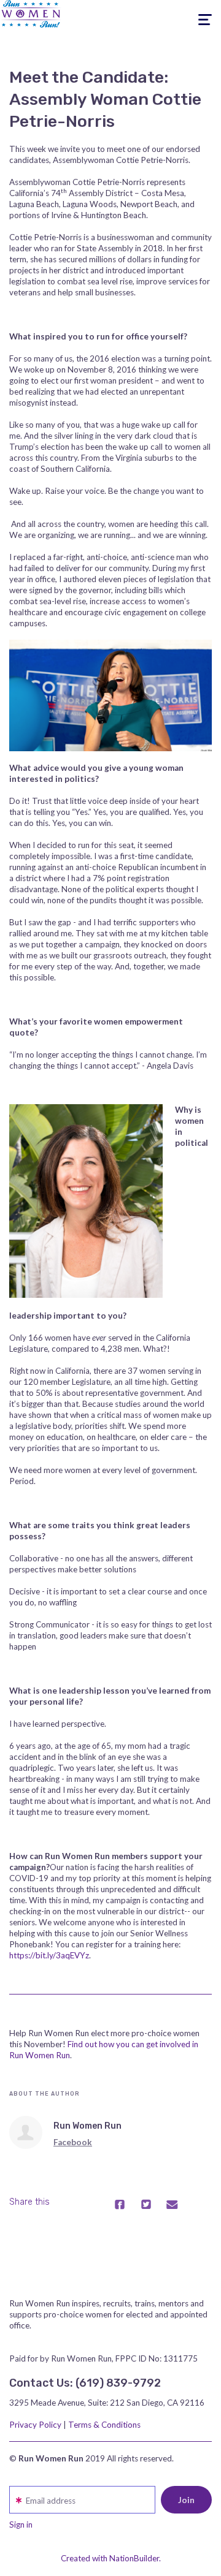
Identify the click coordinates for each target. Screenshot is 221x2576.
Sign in (21, 2525)
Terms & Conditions (104, 2425)
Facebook (73, 2142)
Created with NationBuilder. (111, 2558)
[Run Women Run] (26, 2132)
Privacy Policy (35, 2425)
